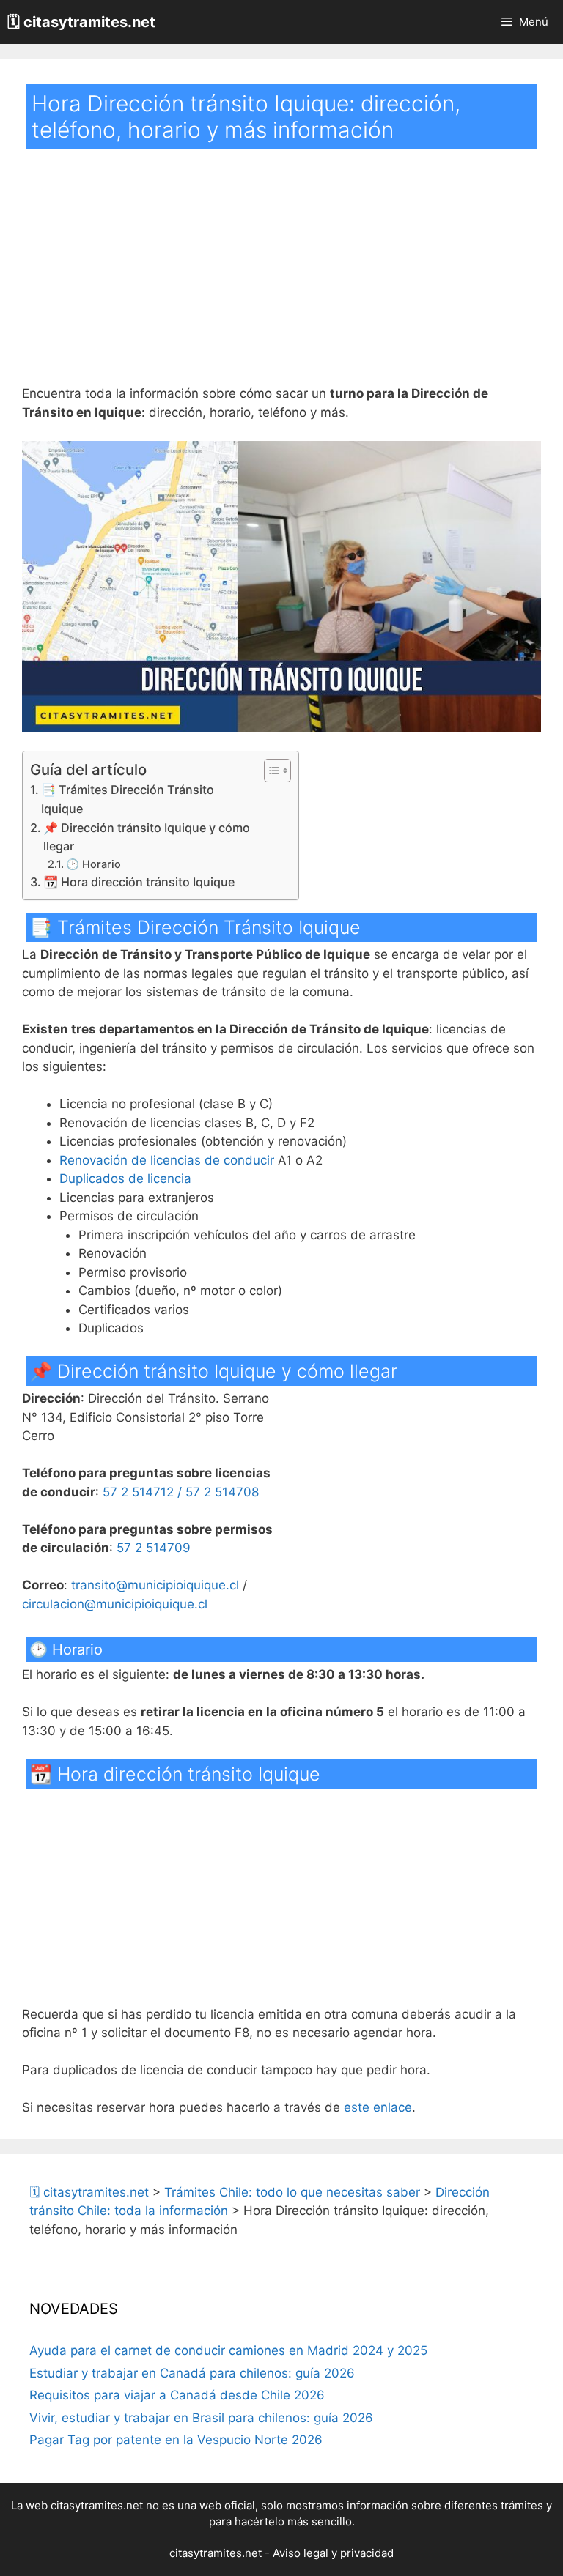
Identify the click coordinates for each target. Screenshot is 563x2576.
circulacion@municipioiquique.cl (115, 1604)
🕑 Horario (93, 864)
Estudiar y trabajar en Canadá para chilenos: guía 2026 (192, 2373)
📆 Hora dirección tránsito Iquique (139, 882)
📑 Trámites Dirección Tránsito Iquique (128, 799)
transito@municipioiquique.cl (155, 1585)
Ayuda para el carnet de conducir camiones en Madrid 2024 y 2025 (228, 2350)
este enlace (378, 2107)
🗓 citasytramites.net (81, 22)
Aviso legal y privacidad (333, 2553)
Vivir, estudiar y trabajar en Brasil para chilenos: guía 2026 (201, 2418)
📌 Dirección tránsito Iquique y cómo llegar (147, 837)
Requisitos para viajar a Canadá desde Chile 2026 (177, 2395)
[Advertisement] (281, 276)
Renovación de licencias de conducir (167, 1160)
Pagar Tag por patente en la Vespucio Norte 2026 (176, 2440)
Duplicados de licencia (125, 1178)
